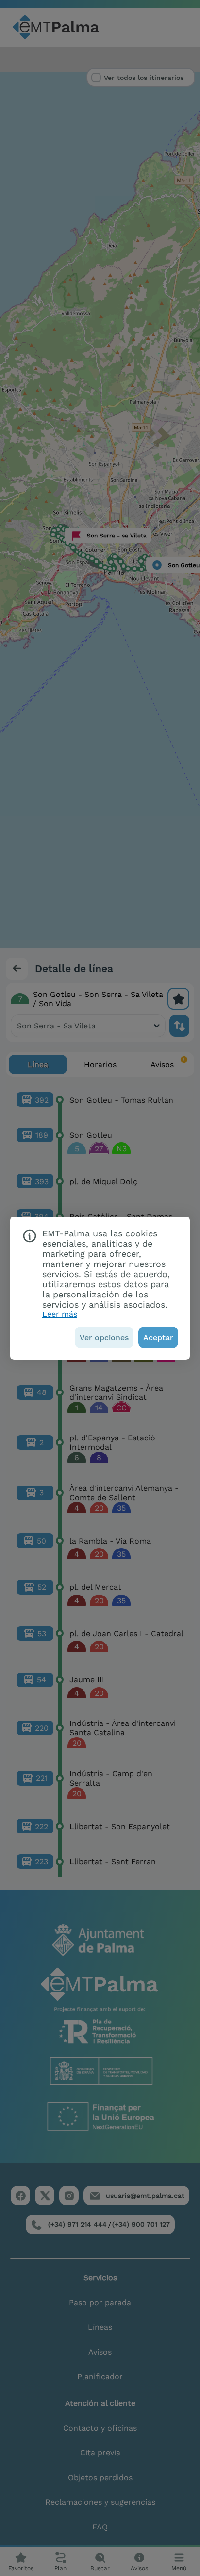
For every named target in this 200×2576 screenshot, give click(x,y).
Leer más (60, 1314)
